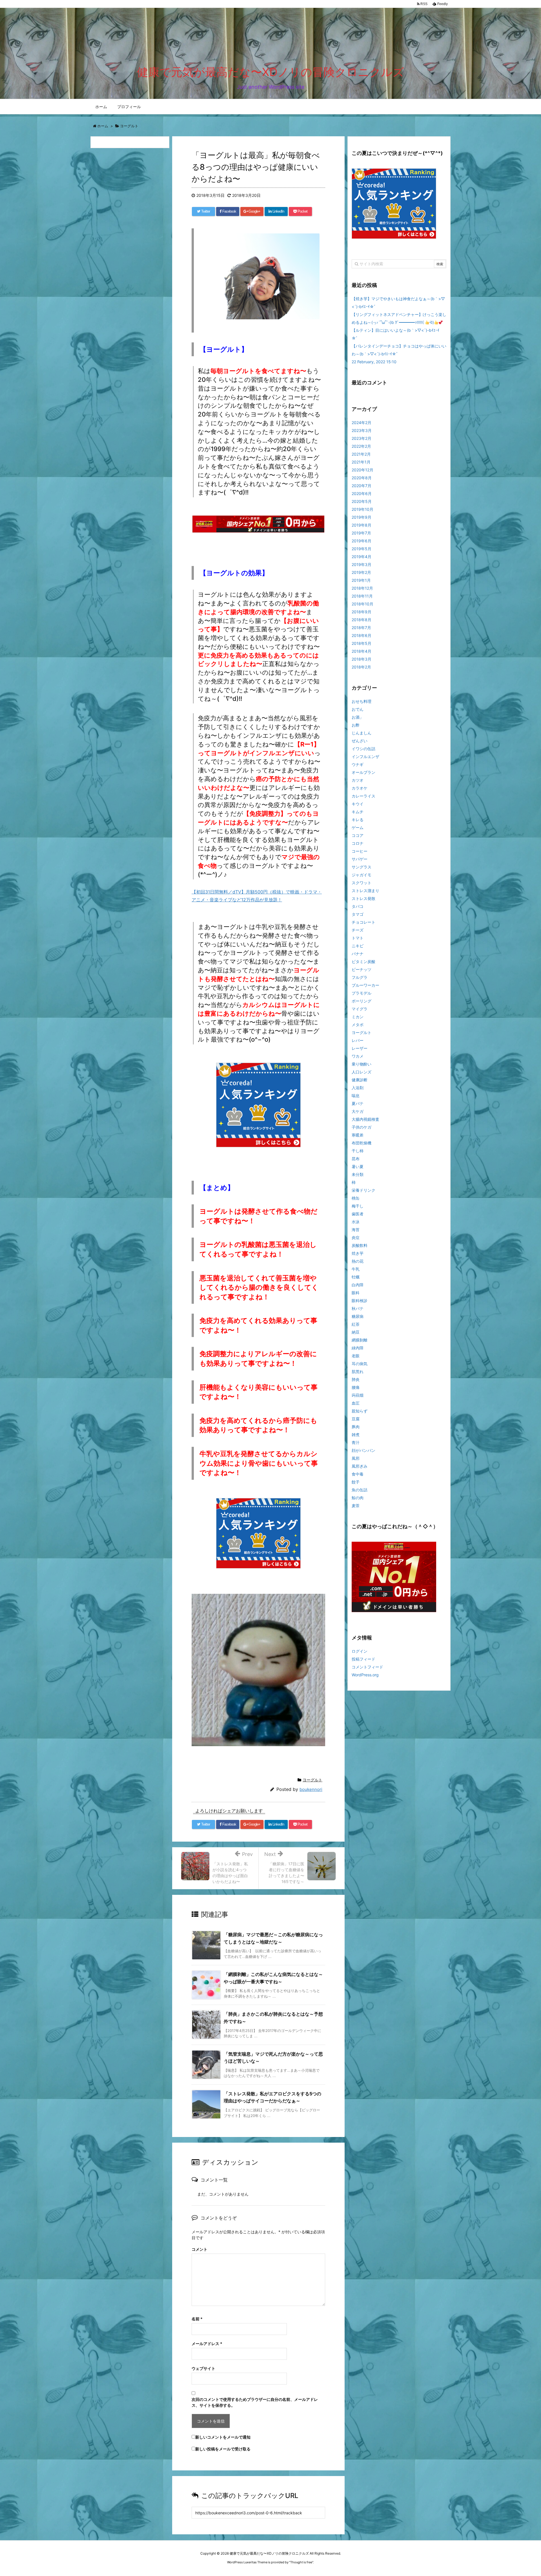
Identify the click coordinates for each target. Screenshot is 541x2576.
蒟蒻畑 (358, 1395)
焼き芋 (358, 1253)
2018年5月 (362, 643)
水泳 (356, 1222)
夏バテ (358, 1103)
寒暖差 (358, 1135)
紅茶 (356, 1324)
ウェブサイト (203, 2368)
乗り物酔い (362, 1064)
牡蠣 (356, 1277)
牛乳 (356, 1269)
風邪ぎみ (360, 1466)
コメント (199, 2249)
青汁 (356, 1442)
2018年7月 (361, 628)
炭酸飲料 (360, 1245)
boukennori (311, 1789)
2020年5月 (362, 501)
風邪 (356, 1458)
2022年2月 (361, 446)
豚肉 (356, 1427)
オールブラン (363, 772)
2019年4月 (362, 557)
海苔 (356, 1230)
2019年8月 (362, 525)
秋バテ (358, 1308)
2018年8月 (362, 620)
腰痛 (356, 1387)
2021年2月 (361, 454)
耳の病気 (360, 1364)
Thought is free (301, 2562)
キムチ (358, 812)
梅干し (358, 1206)
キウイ (358, 804)
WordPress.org (365, 1675)
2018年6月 (362, 635)
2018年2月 (361, 667)
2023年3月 (362, 430)
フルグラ (360, 977)
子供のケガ (362, 1127)
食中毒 (358, 1474)
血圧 (356, 1403)
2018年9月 (362, 612)
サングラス (362, 867)
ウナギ (358, 764)
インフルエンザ (365, 756)
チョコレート (363, 922)
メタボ (358, 1025)
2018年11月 (362, 596)
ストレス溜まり (365, 891)
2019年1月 (361, 580)
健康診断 (360, 1080)
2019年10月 (362, 509)
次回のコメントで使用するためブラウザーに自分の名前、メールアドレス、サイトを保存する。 (255, 2402)
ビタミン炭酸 (363, 961)
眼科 (356, 1293)
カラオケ (360, 788)
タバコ (358, 906)
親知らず (360, 1411)
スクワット (362, 883)
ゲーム (358, 827)
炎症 (356, 1237)
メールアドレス (207, 2344)
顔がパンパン (363, 1450)
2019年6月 (362, 541)
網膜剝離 (360, 1340)
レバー (358, 1040)
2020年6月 (362, 493)
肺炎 (356, 1379)
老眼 (356, 1356)
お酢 (356, 725)
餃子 (356, 1482)
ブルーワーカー (365, 985)
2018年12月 (362, 588)
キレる (358, 820)
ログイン (360, 1651)
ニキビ (358, 946)
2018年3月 (362, 659)
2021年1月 (361, 462)
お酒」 (358, 717)
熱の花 (358, 1261)
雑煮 (356, 1435)
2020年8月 (362, 478)
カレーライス (363, 796)
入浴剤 (358, 1088)
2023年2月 (362, 438)
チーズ (358, 930)
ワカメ (358, 1056)
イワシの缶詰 (363, 749)
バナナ (358, 954)
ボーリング (362, 1001)
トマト (358, 938)
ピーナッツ (362, 969)
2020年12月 (362, 470)
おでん (358, 709)
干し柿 (358, 1151)
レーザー (360, 1048)
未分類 (358, 1174)
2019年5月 (362, 549)
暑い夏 (358, 1166)
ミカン (358, 1017)
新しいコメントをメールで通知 (223, 2437)
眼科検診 (360, 1301)
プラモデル (362, 993)
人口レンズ (362, 1072)
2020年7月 (362, 486)
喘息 (356, 1096)
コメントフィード (367, 1667)
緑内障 (358, 1348)
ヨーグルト (312, 1780)
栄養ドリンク (363, 1190)
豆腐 (356, 1419)
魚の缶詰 (360, 1490)
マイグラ (360, 1009)
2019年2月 (361, 572)
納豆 (356, 1332)
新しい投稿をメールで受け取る (223, 2449)
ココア (358, 835)
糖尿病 (358, 1316)
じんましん (362, 733)
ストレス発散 (363, 898)
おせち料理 (362, 701)
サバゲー (360, 859)
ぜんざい (360, 741)
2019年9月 (362, 517)
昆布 (356, 1159)
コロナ (358, 843)
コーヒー (360, 851)
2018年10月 (362, 604)
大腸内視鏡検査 (365, 1119)
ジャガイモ (362, 875)
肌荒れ (358, 1371)
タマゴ (358, 914)
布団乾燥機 (362, 1143)
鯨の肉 (358, 1498)
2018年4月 (362, 651)
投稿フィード (363, 1659)
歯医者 (358, 1214)
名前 (197, 2319)
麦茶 (356, 1506)
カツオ (358, 780)
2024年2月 (362, 423)
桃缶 (356, 1198)
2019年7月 (361, 533)
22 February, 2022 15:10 (374, 362)
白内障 (358, 1285)
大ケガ (358, 1111)
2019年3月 (362, 564)
